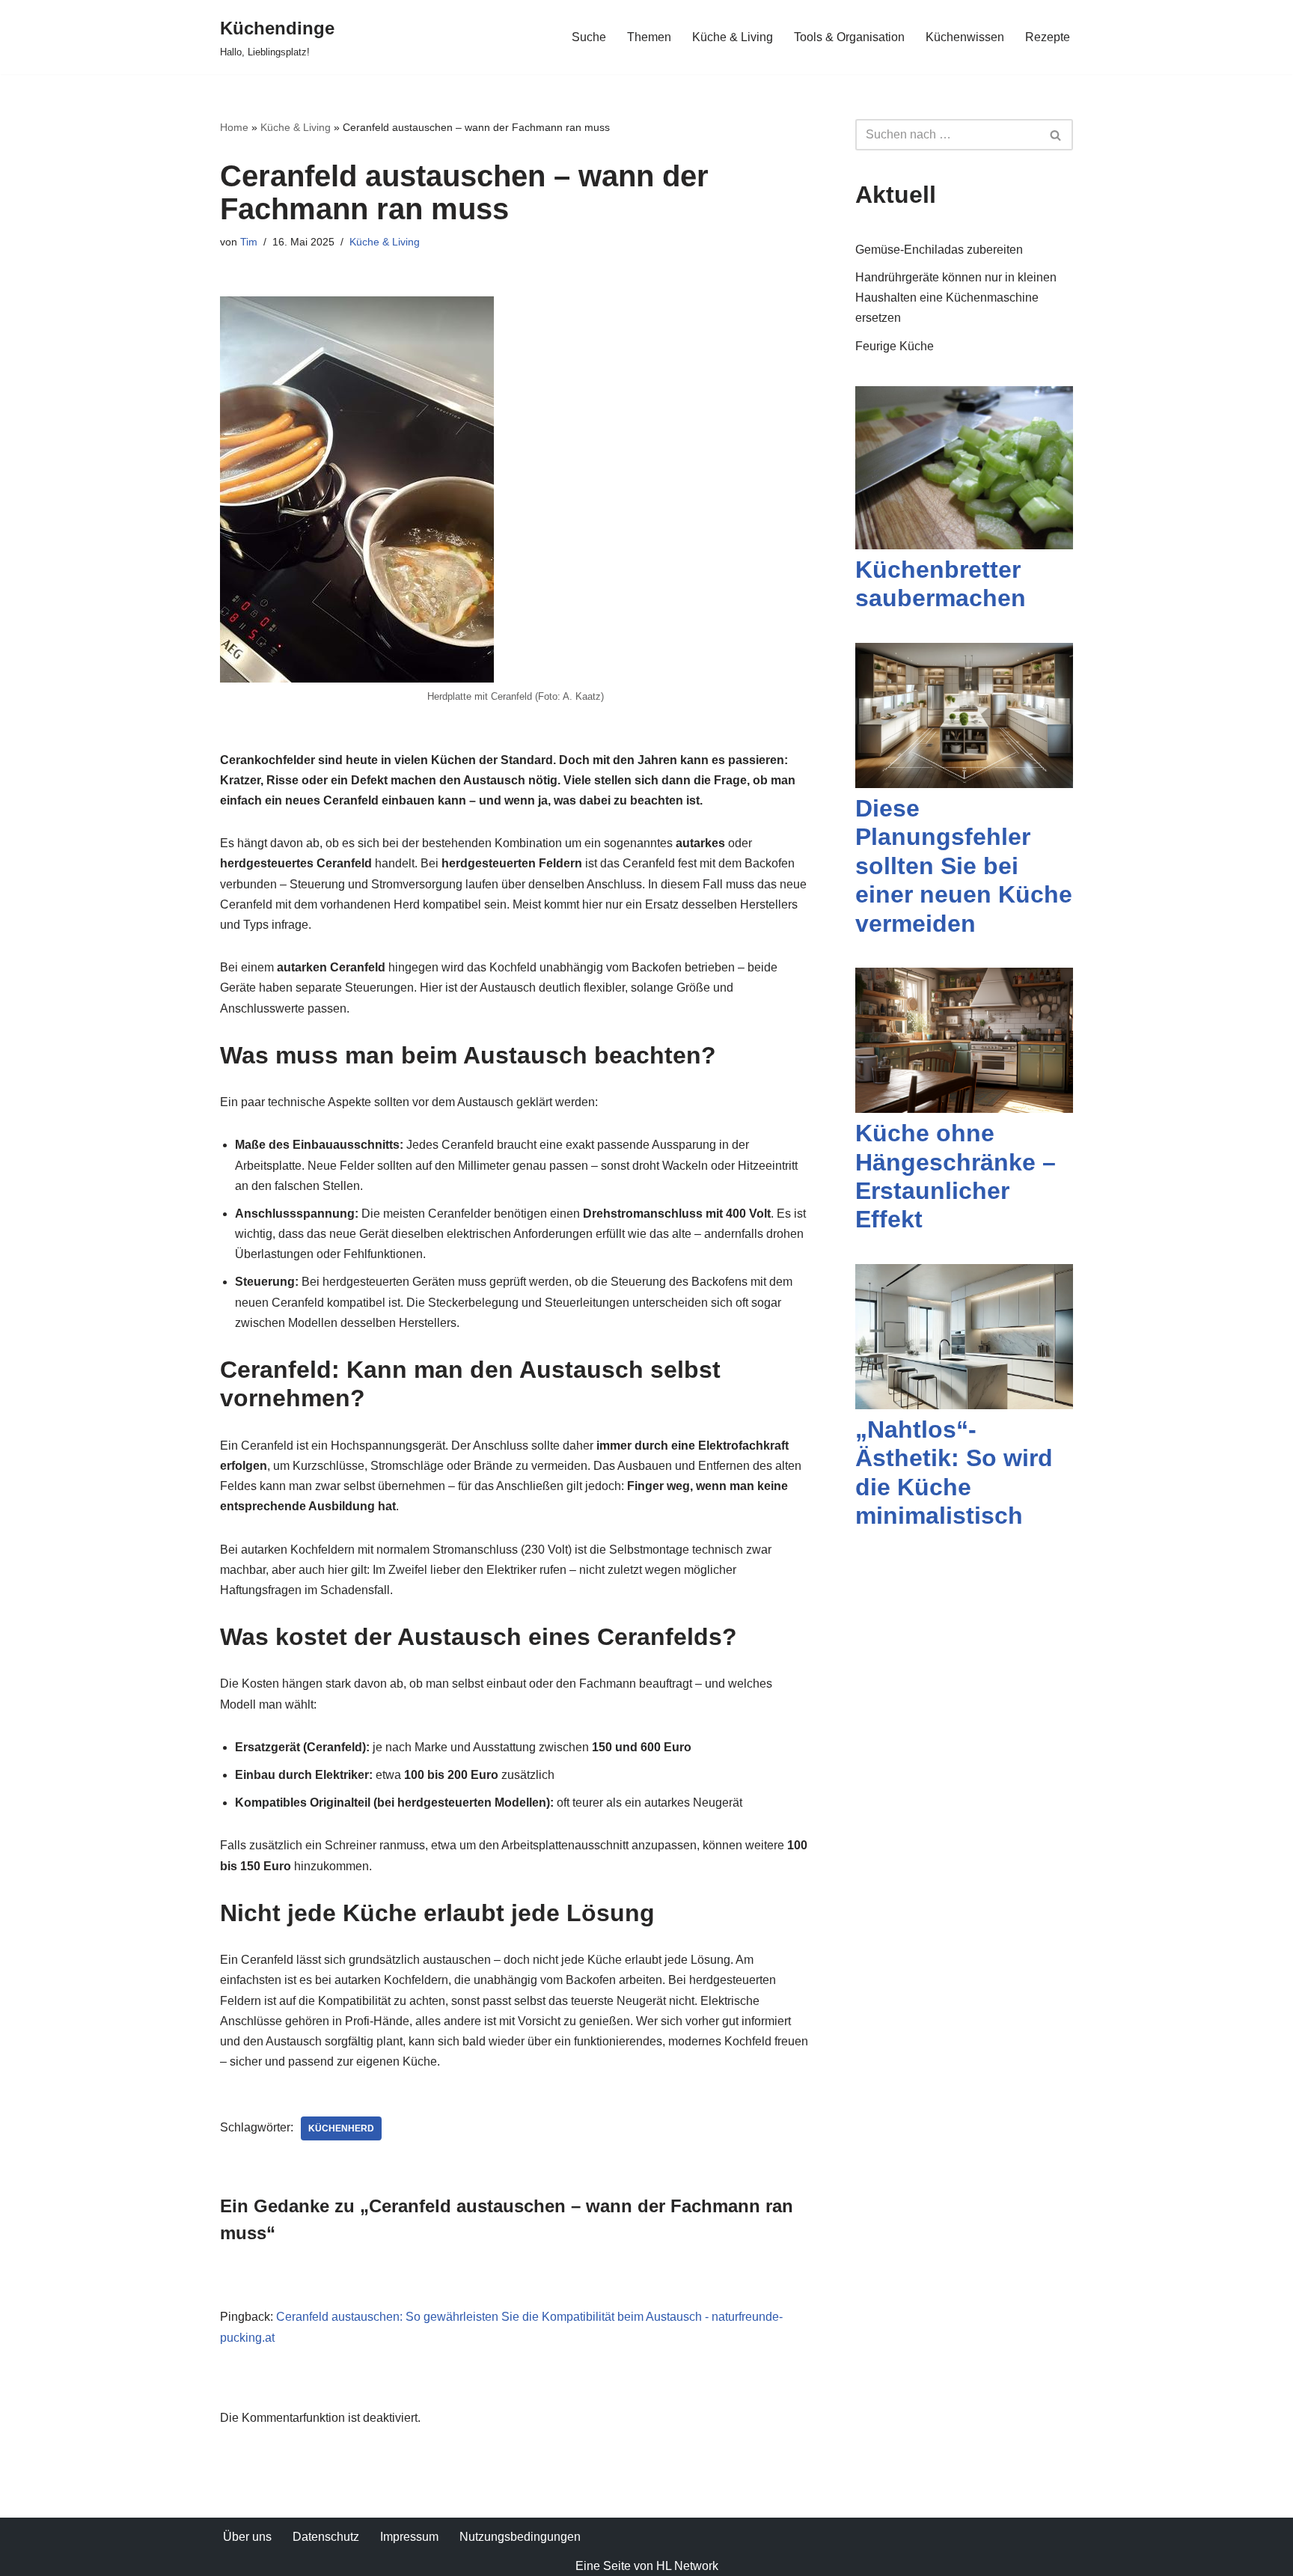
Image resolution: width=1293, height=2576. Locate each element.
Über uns (247, 2537)
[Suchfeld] (1056, 135)
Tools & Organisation (849, 37)
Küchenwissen (965, 37)
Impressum (409, 2537)
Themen (649, 37)
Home (234, 127)
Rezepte (1048, 37)
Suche (589, 37)
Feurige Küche (895, 346)
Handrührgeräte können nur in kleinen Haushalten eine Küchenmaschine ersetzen (956, 297)
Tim (249, 242)
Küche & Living (733, 37)
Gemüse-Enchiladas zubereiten (939, 250)
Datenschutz (326, 2537)
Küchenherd (341, 2128)
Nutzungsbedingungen (520, 2537)
